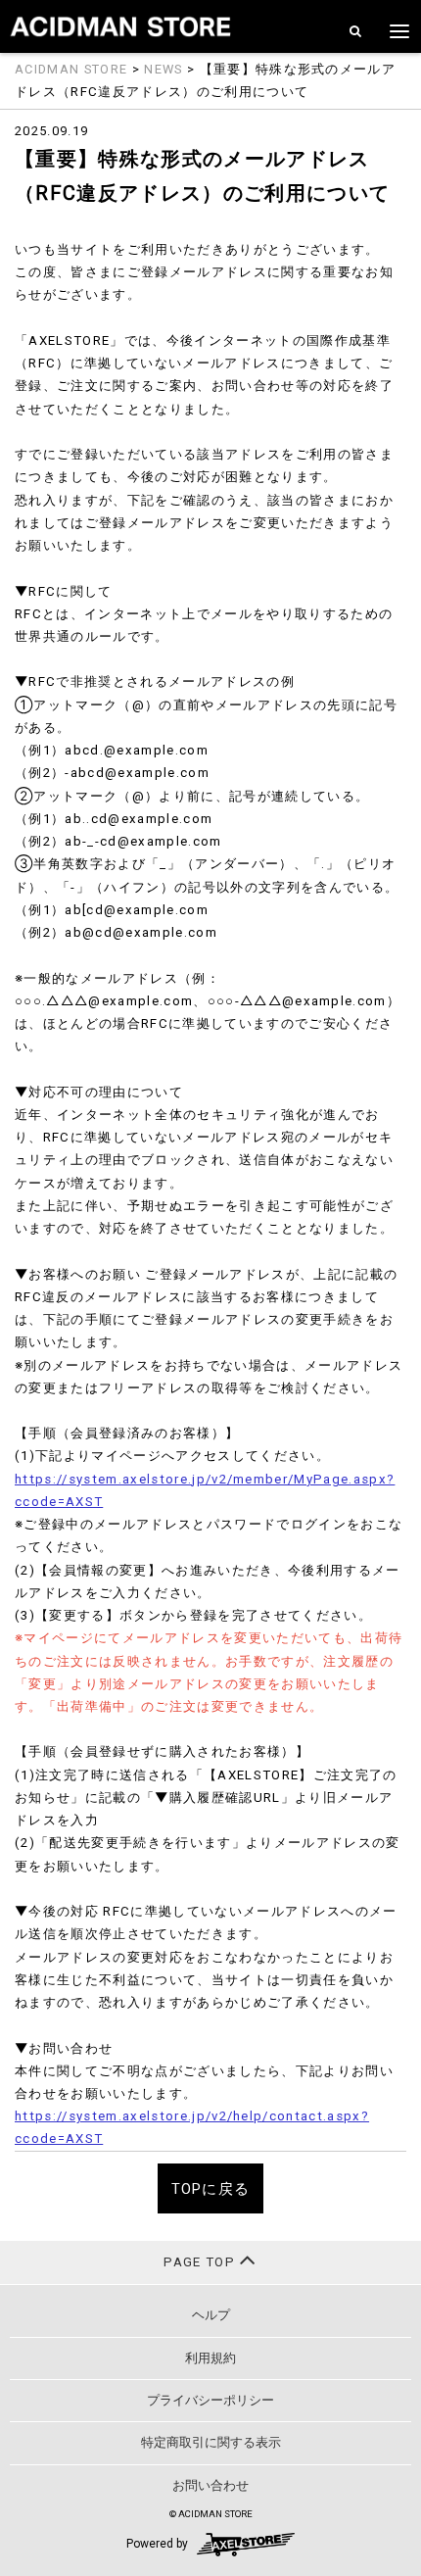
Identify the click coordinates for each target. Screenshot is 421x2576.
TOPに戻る (211, 2189)
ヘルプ (211, 2315)
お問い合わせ (210, 2485)
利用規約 (210, 2358)
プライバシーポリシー (210, 2400)
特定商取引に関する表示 (211, 2442)
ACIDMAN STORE (71, 69)
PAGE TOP (201, 2262)
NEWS (163, 69)
